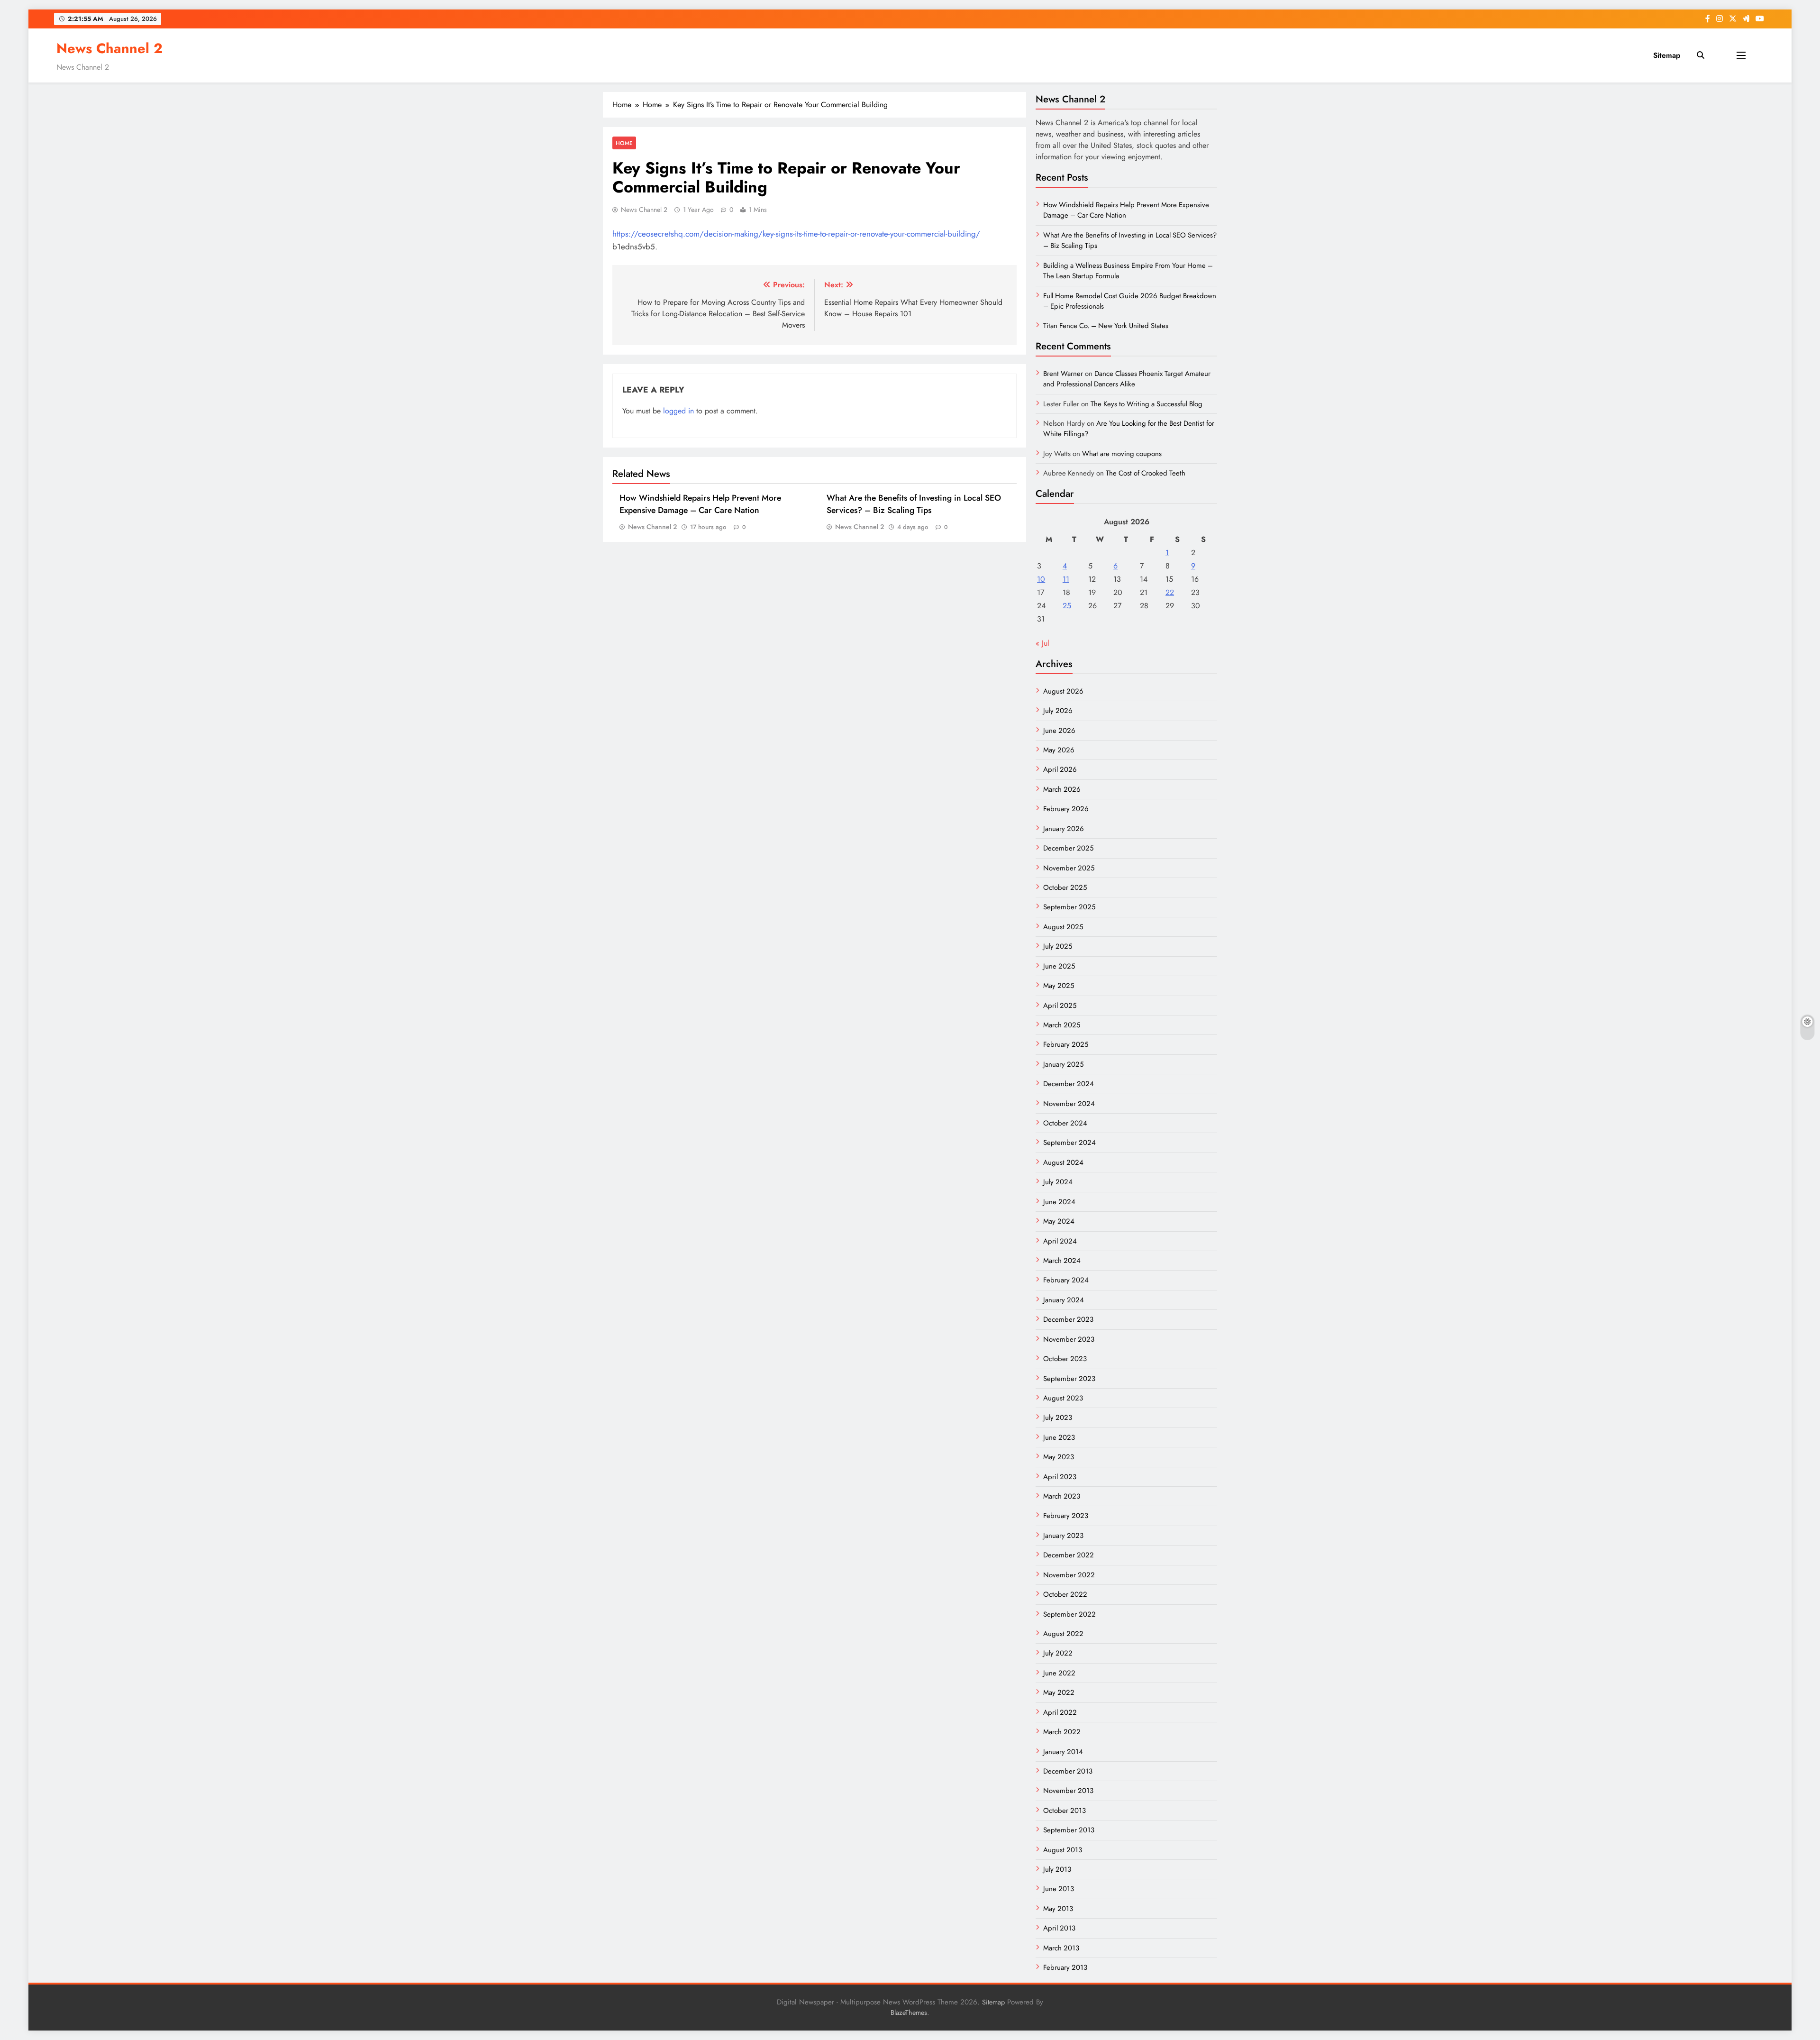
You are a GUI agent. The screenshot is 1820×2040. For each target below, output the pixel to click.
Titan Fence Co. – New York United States (1106, 326)
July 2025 (1058, 946)
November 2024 (1069, 1104)
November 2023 (1069, 1339)
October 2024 (1065, 1123)
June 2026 (1059, 731)
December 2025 (1068, 848)
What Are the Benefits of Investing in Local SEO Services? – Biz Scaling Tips (914, 504)
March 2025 (1062, 1025)
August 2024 (1063, 1162)
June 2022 (1059, 1673)
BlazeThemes (909, 2013)
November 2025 (1069, 868)
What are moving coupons (1122, 454)
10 (1041, 579)
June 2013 (1059, 1889)
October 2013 (1065, 1811)
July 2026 (1058, 711)
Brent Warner (1063, 374)
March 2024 (1062, 1261)
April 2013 (1059, 1928)
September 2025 (1069, 907)
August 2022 (1063, 1634)
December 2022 (1069, 1555)
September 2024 (1069, 1143)
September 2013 (1069, 1830)
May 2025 (1059, 986)
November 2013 (1068, 1791)
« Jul (1042, 643)
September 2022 (1069, 1614)
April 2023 (1060, 1477)
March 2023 (1062, 1496)
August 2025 (1063, 927)
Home (624, 143)
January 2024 (1064, 1300)
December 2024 (1069, 1084)
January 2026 (1064, 829)
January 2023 (1063, 1536)
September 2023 (1069, 1379)
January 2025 (1063, 1064)
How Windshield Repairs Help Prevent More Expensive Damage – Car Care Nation (700, 504)
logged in (678, 411)
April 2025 (1060, 1006)
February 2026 (1066, 809)
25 (1067, 606)
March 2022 (1062, 1732)
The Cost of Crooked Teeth (1146, 473)
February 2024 (1066, 1280)
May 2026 (1059, 750)
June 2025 (1059, 966)
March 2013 (1061, 1948)
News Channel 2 (109, 48)
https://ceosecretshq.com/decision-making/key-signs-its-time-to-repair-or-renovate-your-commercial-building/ (796, 234)
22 (1170, 592)
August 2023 (1063, 1398)
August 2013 (1063, 1850)
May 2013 (1058, 1909)
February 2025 (1066, 1044)
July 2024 (1058, 1182)
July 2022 (1058, 1653)
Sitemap (1667, 55)
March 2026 (1062, 789)
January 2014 (1063, 1752)
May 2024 (1059, 1221)
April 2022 (1060, 1712)
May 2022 (1059, 1692)
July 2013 (1057, 1869)
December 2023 (1068, 1319)
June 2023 (1059, 1437)
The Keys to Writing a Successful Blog (1147, 404)
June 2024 (1059, 1202)
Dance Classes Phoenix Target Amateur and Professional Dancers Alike (1127, 379)
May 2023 (1059, 1457)
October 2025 (1065, 887)
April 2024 (1060, 1241)
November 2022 (1069, 1575)
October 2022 (1065, 1594)
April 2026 (1060, 769)
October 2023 (1065, 1359)
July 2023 (1058, 1418)
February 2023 (1066, 1516)
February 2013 (1065, 1967)
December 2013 (1068, 1771)
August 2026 (1063, 691)
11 (1066, 579)
